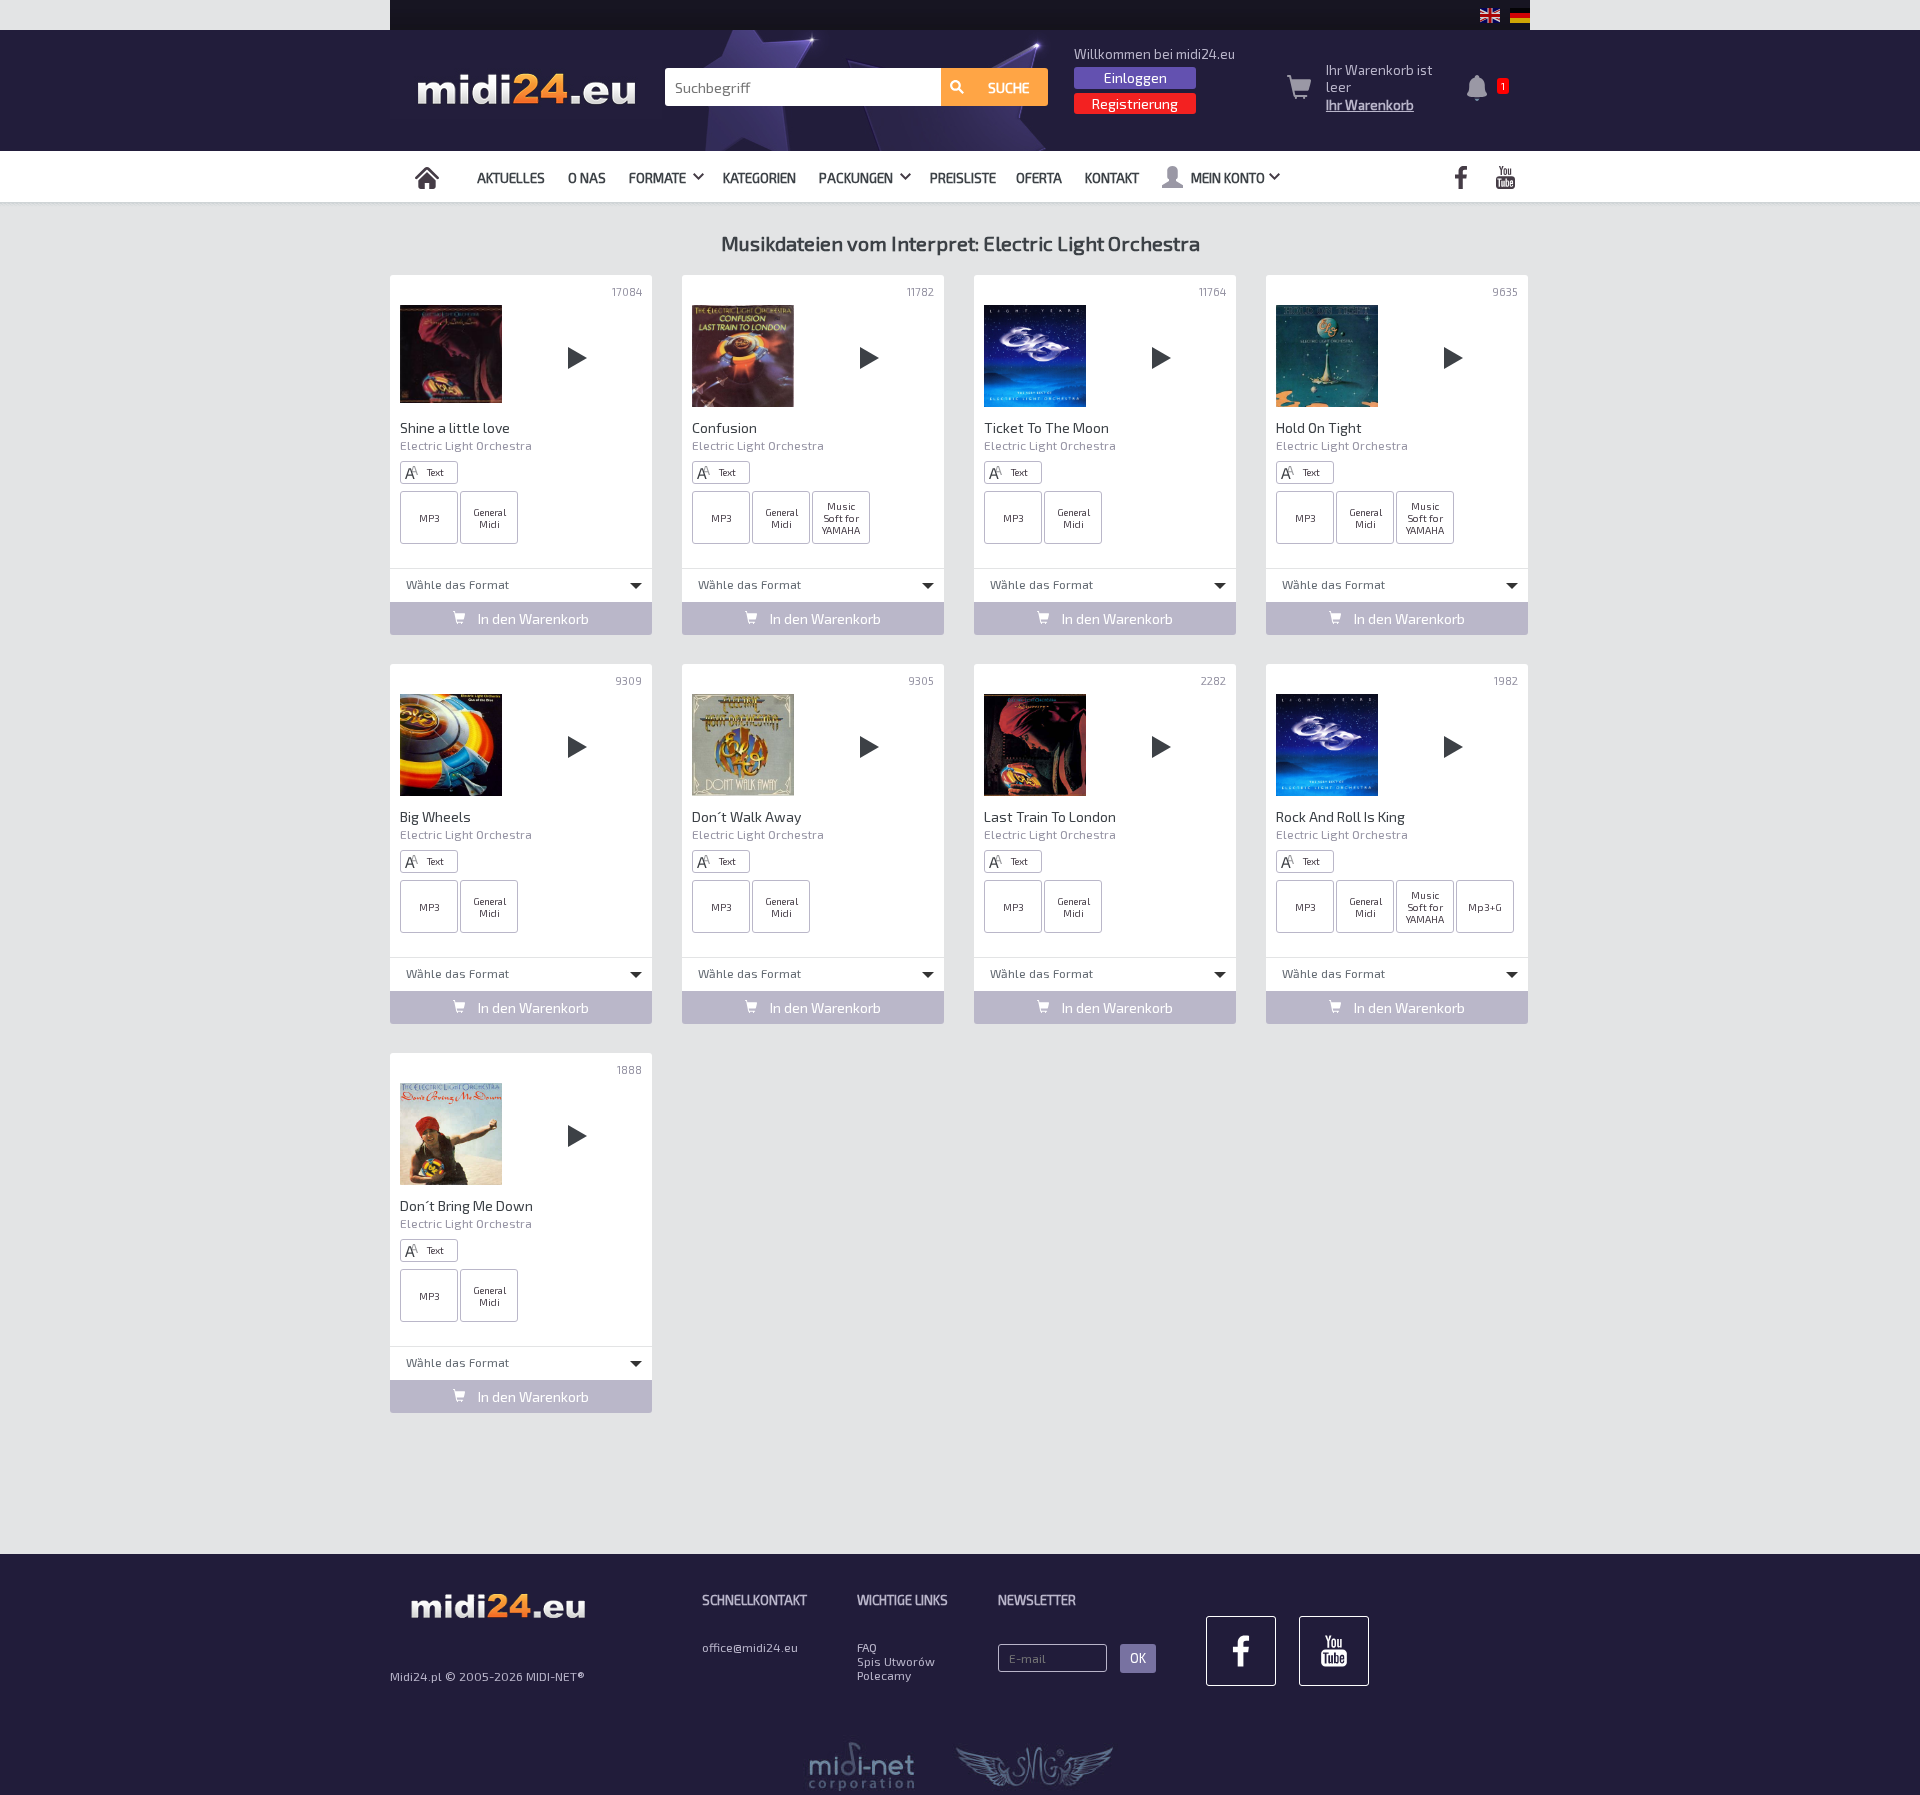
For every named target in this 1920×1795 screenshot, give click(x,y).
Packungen (857, 178)
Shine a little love (455, 427)
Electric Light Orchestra (466, 445)
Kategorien (759, 178)
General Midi (489, 518)
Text (435, 472)
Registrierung (1135, 103)
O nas (587, 178)
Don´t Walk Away (746, 816)
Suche (1009, 87)
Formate (659, 178)
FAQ (867, 1647)
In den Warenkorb (532, 618)
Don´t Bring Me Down (466, 1205)
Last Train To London (1050, 816)
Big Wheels (435, 816)
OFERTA (1039, 178)
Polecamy (884, 1675)
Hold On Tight (1319, 427)
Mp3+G (1485, 907)
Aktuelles (511, 178)
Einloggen (1135, 77)
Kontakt (1112, 178)
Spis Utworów (896, 1661)
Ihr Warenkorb (1370, 105)
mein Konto (1228, 178)
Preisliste (963, 178)
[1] (1482, 90)
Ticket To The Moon (1046, 427)
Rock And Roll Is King (1340, 816)
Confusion (724, 427)
